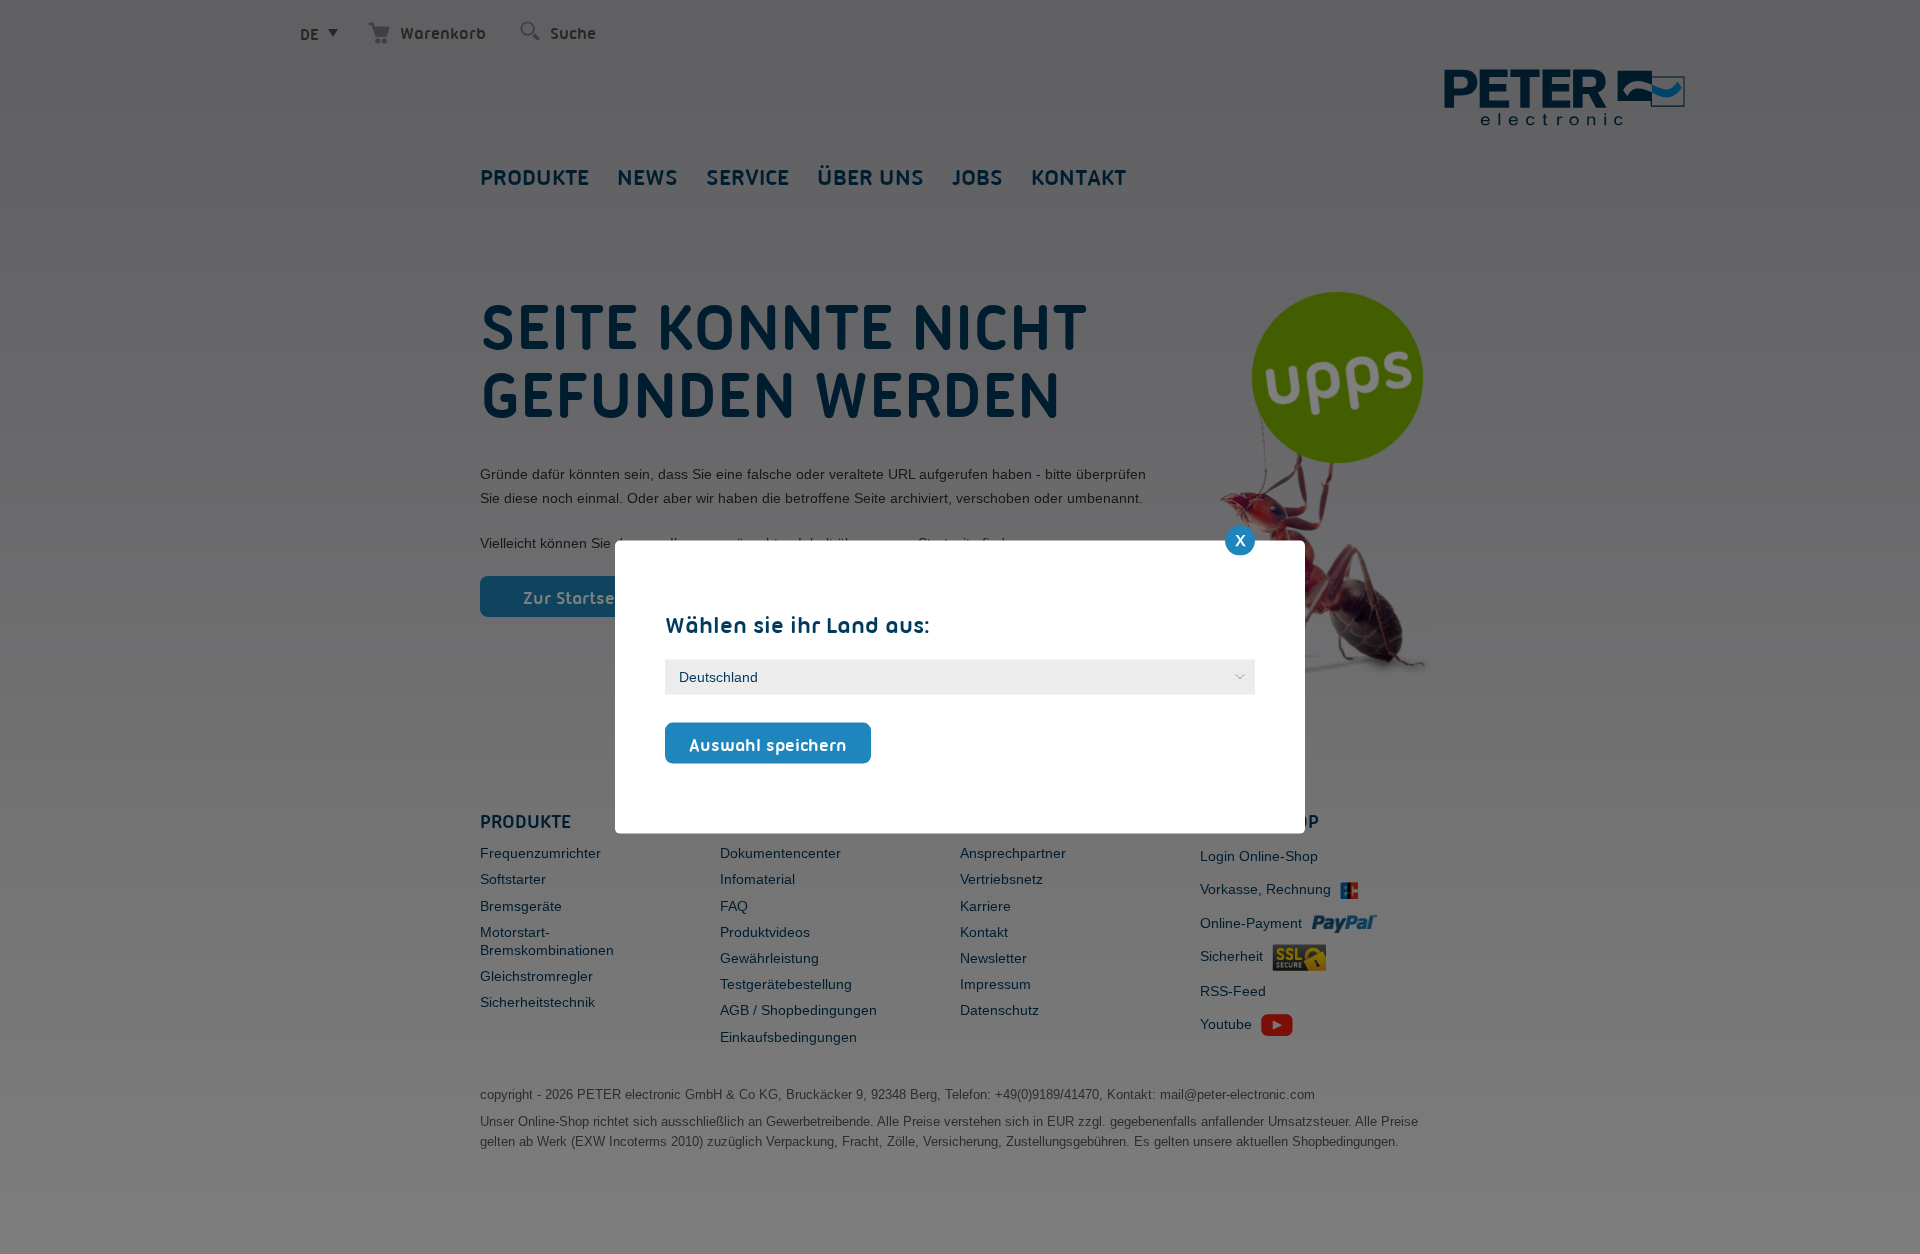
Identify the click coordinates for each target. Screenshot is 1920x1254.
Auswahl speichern (768, 743)
